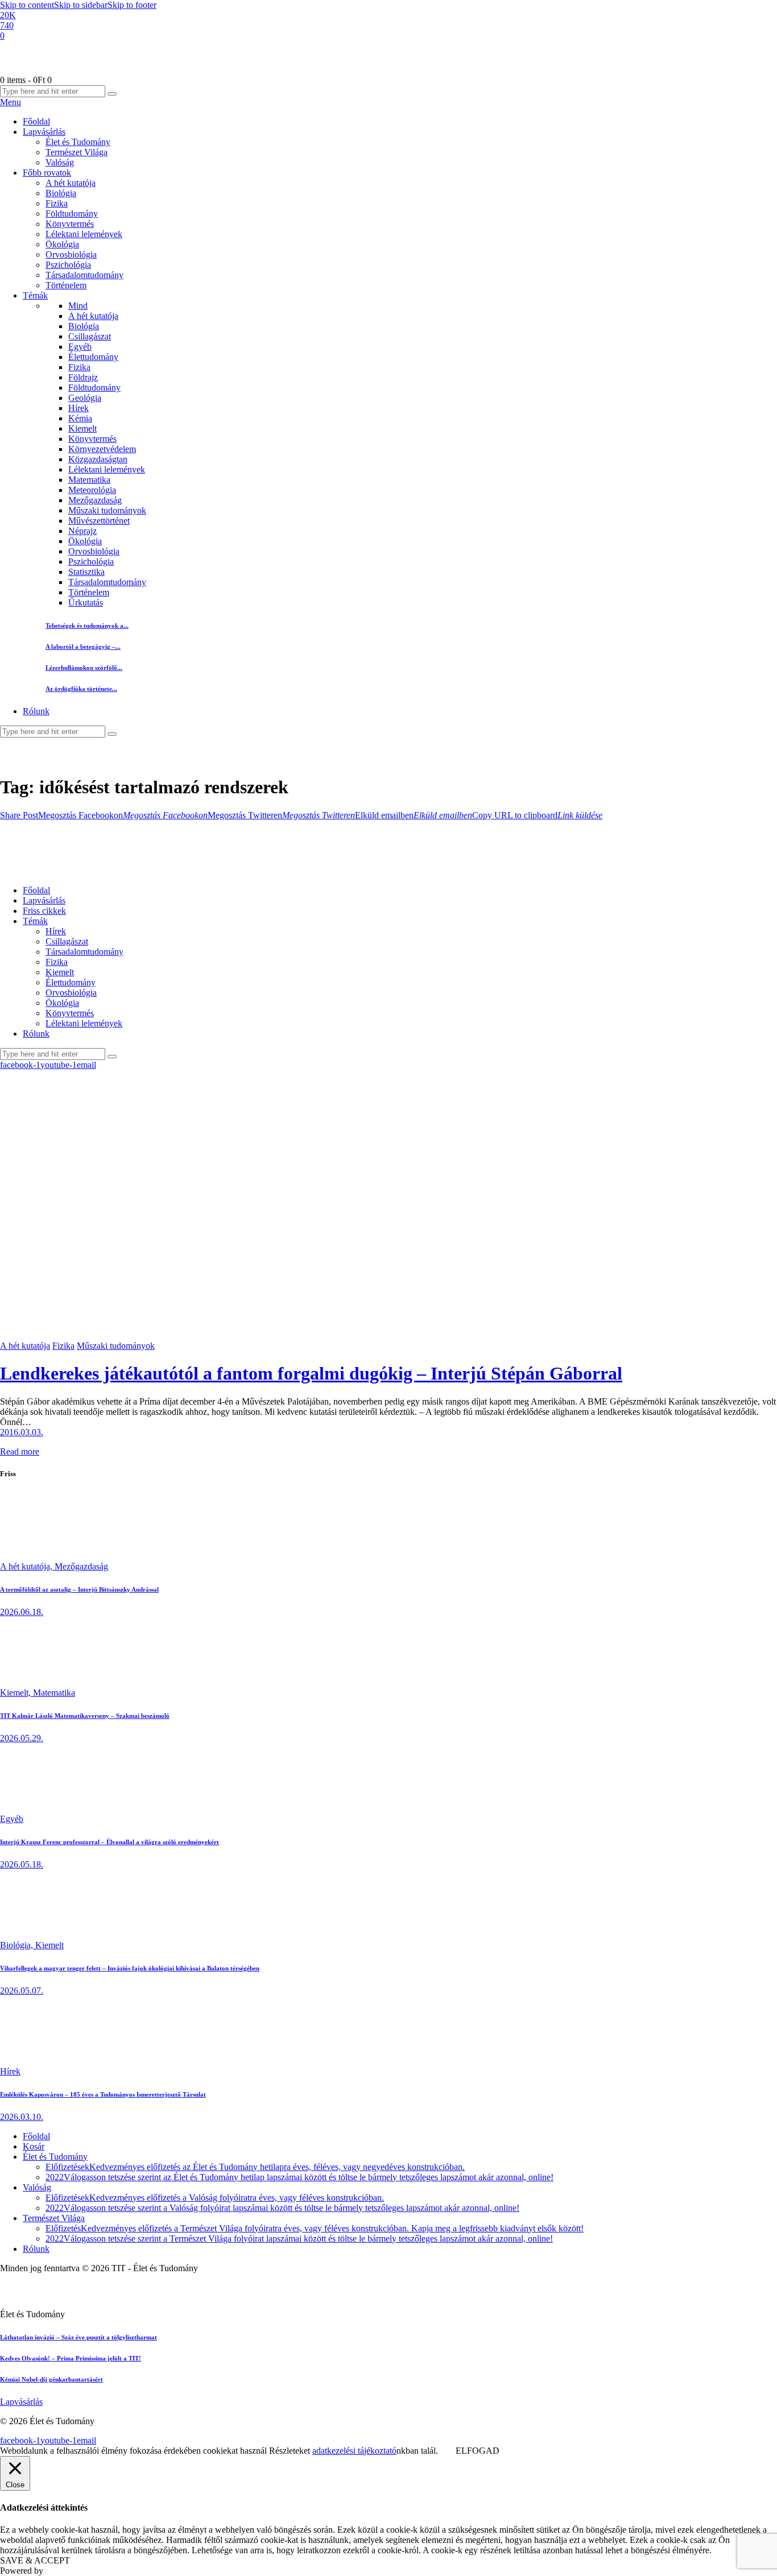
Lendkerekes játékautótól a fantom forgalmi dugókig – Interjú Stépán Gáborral (311, 1373)
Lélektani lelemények (107, 469)
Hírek (78, 408)
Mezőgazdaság (95, 500)
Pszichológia (91, 562)
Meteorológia (92, 490)
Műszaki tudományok (107, 510)
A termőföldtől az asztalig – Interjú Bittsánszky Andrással (79, 1589)
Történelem (89, 592)
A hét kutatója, (27, 1566)
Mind (78, 306)
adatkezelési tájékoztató (354, 2451)
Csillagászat (90, 336)
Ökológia (85, 541)
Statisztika (86, 572)
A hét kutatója (93, 316)
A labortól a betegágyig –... (83, 647)
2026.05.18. (22, 1864)
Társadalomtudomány (107, 582)
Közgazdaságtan (98, 459)
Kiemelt (82, 428)
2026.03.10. (22, 2117)
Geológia (85, 398)
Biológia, (18, 1945)
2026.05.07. (22, 1991)
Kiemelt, (16, 1693)
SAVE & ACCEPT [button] (35, 2560)
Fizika (79, 367)
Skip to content (27, 5)
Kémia (80, 418)
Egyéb (80, 347)
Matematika (89, 480)
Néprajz (82, 531)
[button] (19, 815)
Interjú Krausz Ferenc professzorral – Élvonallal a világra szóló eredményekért (109, 1842)
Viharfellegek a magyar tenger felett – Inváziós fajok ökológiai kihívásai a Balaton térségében (130, 1968)
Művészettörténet (99, 521)
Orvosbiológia (94, 551)
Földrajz (83, 377)
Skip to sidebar (81, 5)
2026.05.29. (22, 1738)
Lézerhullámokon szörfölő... (84, 668)
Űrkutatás (86, 602)
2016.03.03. (22, 1432)
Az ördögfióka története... (81, 689)
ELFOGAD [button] (478, 2451)
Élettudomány (93, 357)
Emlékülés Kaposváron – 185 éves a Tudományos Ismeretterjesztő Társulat (103, 2094)
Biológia (84, 326)
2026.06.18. (22, 1612)
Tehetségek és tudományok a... (87, 626)
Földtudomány (94, 388)
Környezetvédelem (102, 449)
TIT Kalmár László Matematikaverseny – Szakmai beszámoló (85, 1716)
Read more (20, 1451)
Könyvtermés (92, 439)
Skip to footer (132, 5)
